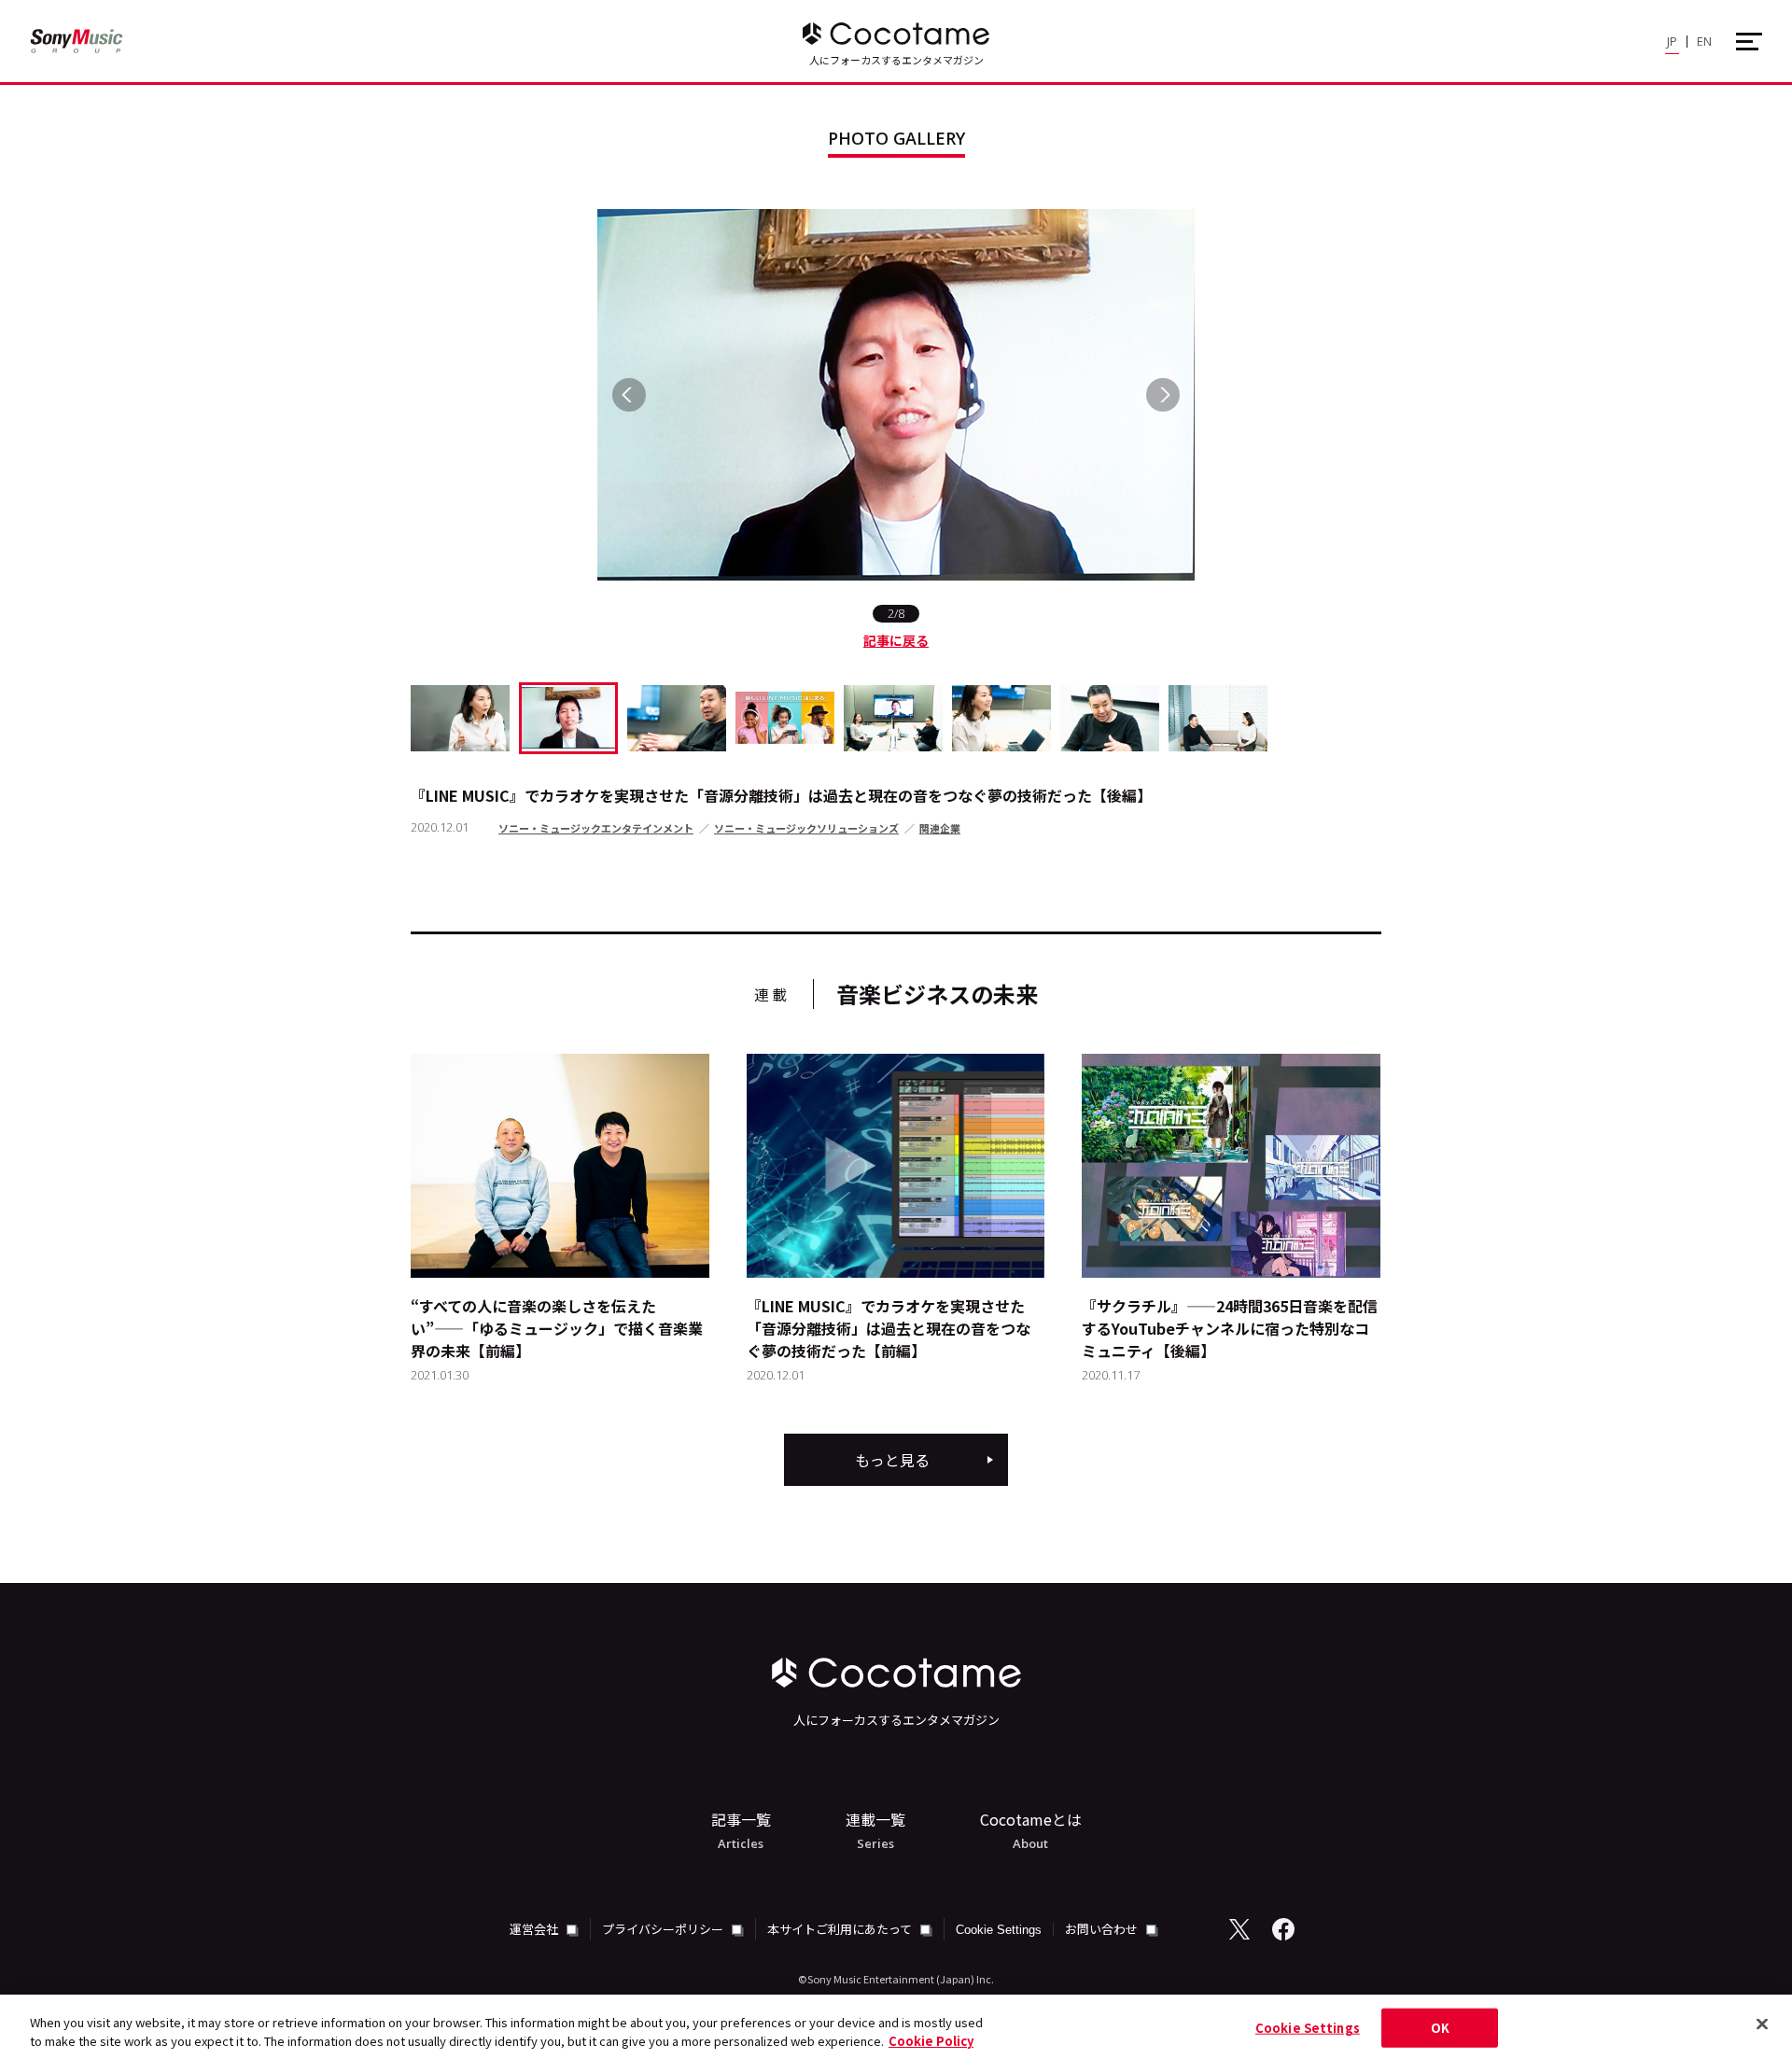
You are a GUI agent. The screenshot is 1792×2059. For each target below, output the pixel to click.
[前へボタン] (629, 395)
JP (1672, 41)
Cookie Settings (999, 1930)
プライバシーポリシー (664, 1929)
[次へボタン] (1163, 395)
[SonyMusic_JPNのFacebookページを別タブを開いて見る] (1283, 1929)
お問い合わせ (1103, 1929)
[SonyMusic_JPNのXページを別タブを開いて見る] (1239, 1929)
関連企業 (940, 828)
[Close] (1762, 2024)
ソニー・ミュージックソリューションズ (806, 828)
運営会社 (535, 1929)
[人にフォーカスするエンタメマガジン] (896, 34)
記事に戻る (896, 640)
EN (1704, 41)
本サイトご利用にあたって (841, 1929)
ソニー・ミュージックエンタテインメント (596, 828)
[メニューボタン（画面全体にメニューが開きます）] (1749, 42)
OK (1440, 2028)
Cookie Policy (931, 2040)
